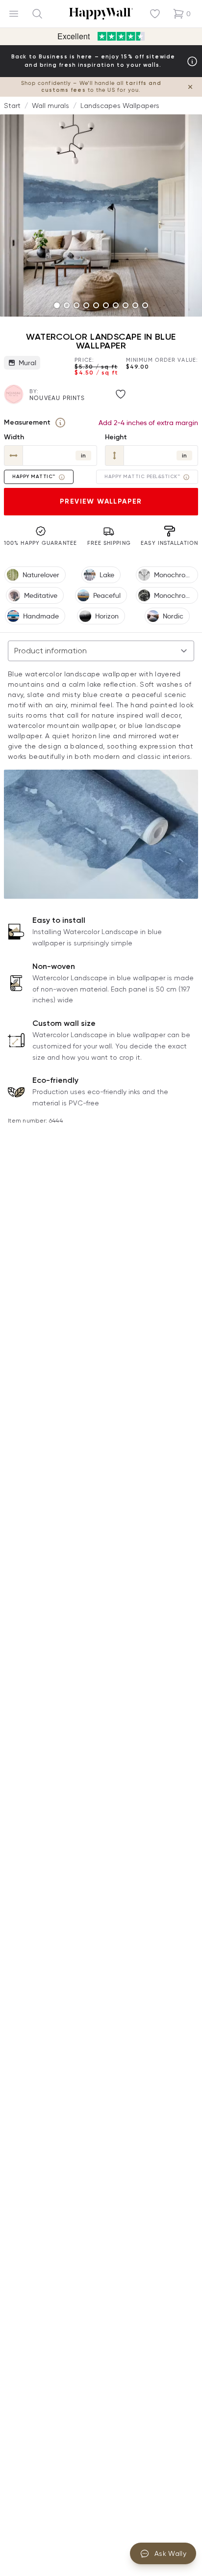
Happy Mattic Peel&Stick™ (142, 477)
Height (116, 437)
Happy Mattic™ (34, 477)
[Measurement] (60, 423)
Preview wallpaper (101, 501)
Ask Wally (170, 2553)
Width (14, 437)
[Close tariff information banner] (190, 87)
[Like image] (121, 394)
